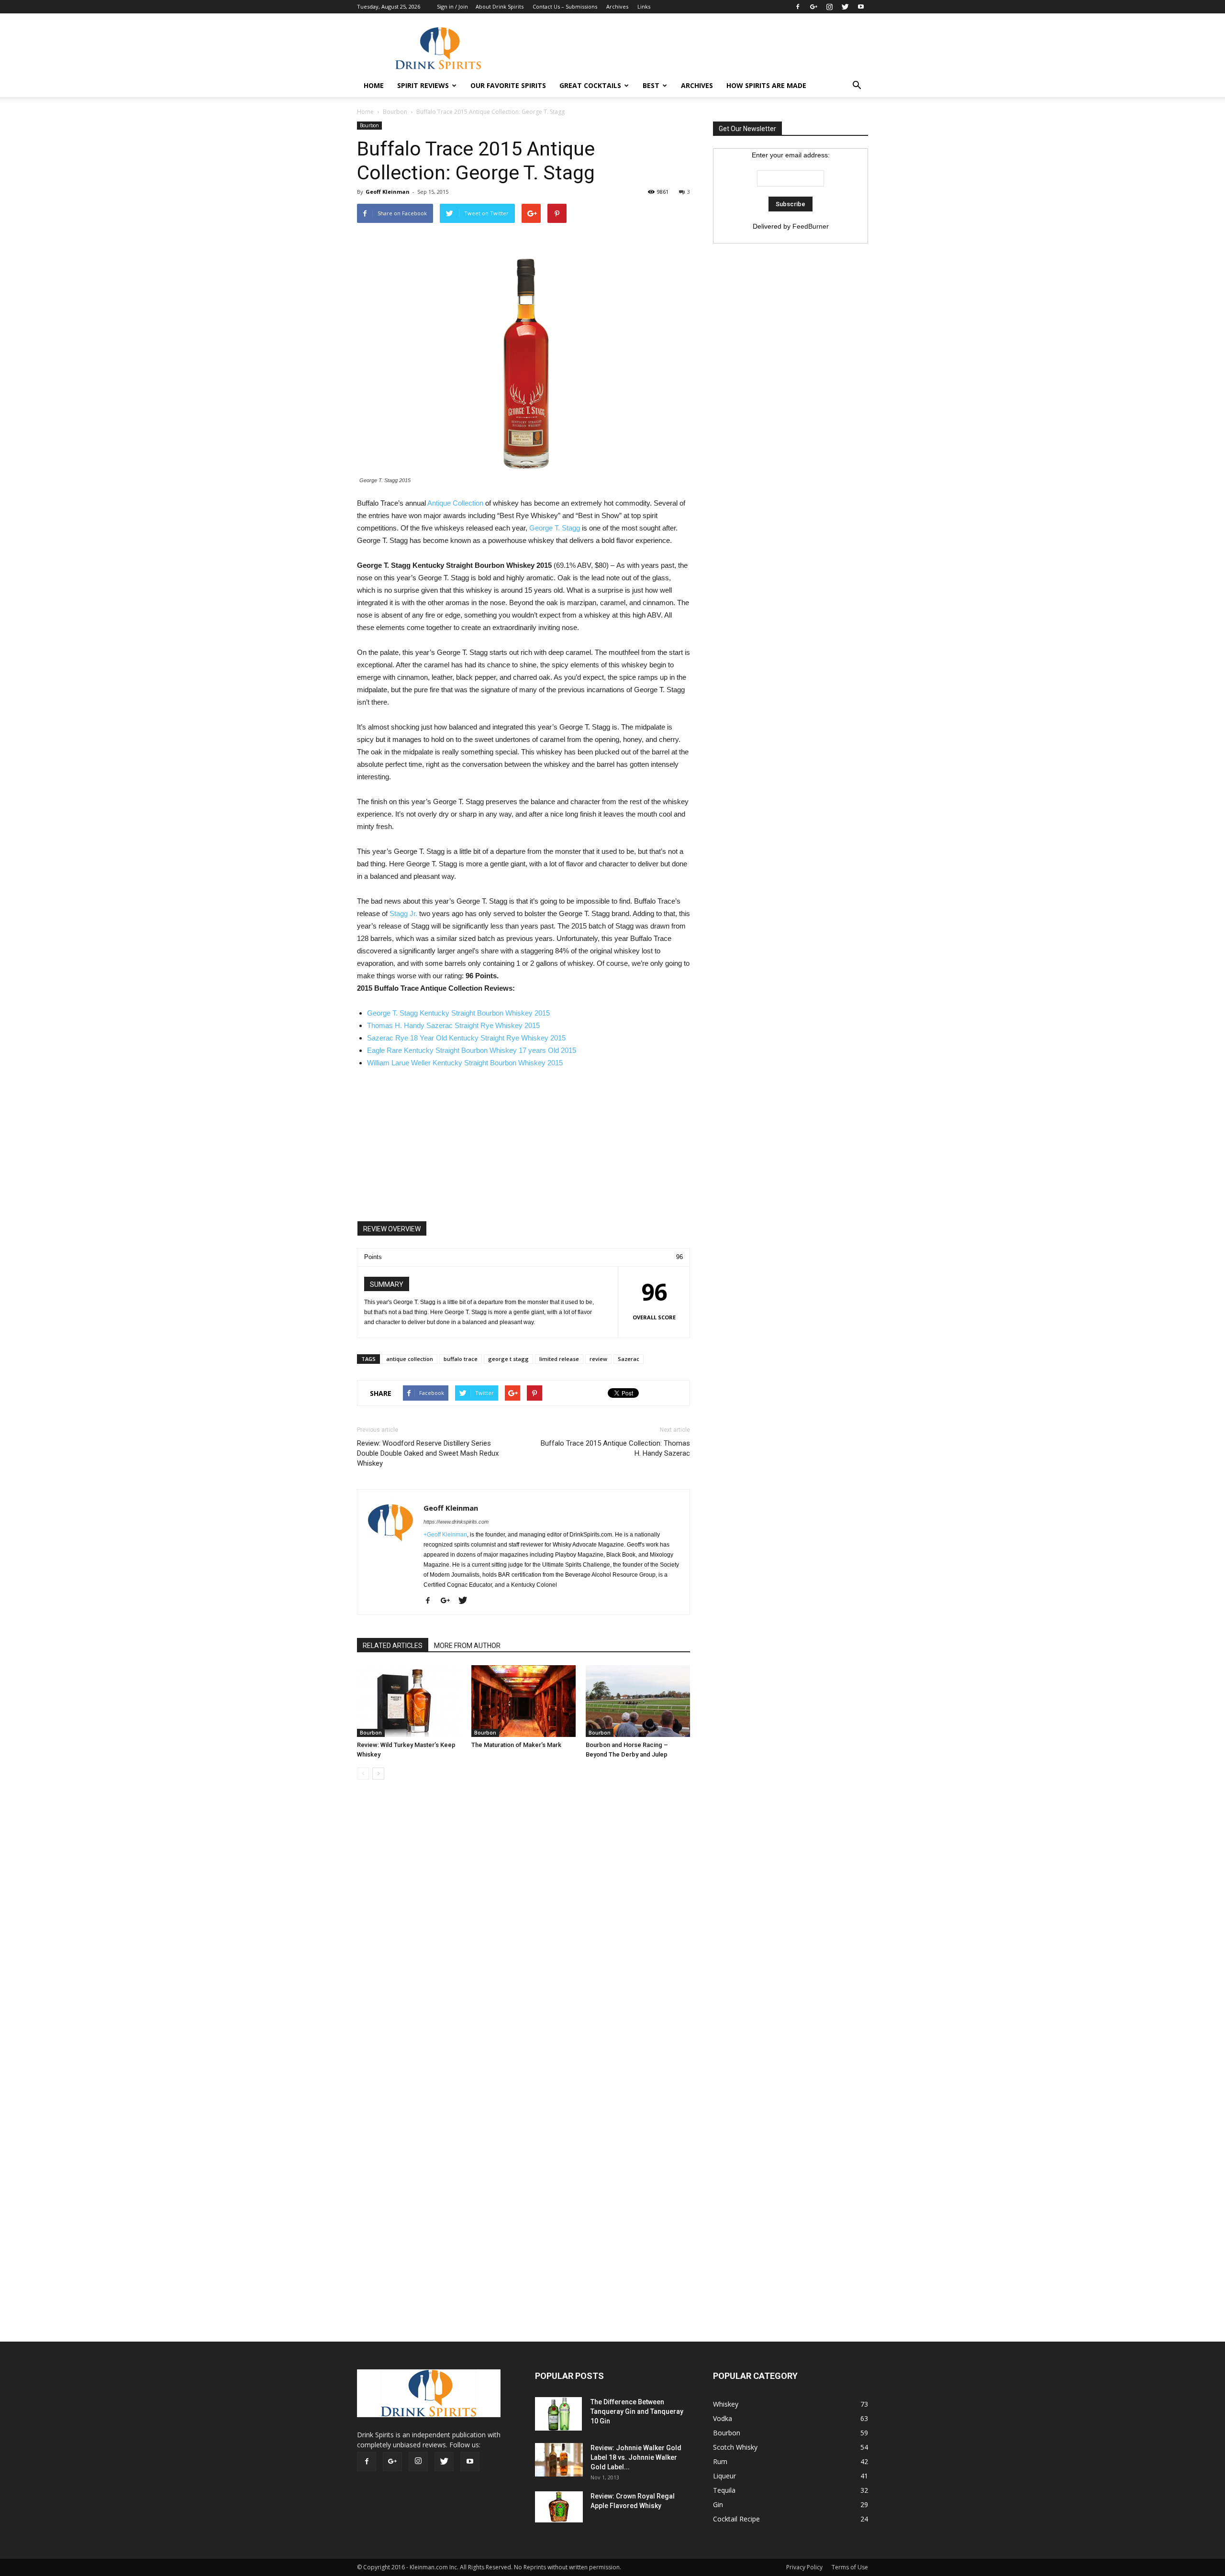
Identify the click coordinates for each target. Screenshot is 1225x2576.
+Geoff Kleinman (445, 1535)
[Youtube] (861, 7)
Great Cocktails (590, 85)
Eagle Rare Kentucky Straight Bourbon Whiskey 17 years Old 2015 (472, 1050)
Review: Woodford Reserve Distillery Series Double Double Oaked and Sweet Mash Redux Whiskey (428, 1453)
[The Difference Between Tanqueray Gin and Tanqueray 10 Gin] (558, 2414)
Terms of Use (850, 2567)
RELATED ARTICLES (393, 1646)
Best (651, 85)
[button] (857, 86)
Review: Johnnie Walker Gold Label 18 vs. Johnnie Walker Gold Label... (636, 2457)
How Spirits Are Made (766, 85)
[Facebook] (798, 7)
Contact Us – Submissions (565, 6)
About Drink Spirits (500, 6)
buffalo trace (461, 1359)
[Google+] (813, 7)
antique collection (410, 1359)
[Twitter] (845, 7)
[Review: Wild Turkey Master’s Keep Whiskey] (409, 1701)
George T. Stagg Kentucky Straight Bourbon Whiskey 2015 (458, 1013)
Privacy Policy (804, 2567)
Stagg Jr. (403, 913)
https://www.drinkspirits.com (456, 1522)
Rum (720, 2461)
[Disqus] (523, 1932)
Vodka (723, 2418)
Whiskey (726, 2404)
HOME (374, 85)
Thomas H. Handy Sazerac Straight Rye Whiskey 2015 (453, 1025)
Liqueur (724, 2476)
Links (644, 6)
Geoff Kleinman (388, 192)
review (598, 1359)
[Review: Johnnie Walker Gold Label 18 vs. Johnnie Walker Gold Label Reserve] (559, 2460)
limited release (559, 1359)
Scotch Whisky (735, 2447)
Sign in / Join (452, 6)
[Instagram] (829, 7)
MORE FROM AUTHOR (467, 1646)
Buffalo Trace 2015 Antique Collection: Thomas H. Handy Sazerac (615, 1448)
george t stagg (508, 1359)
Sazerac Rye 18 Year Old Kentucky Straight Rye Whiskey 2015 (466, 1038)
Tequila (724, 2490)
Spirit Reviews (423, 85)
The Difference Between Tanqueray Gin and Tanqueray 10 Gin (637, 2411)
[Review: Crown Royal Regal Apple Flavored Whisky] (559, 2507)
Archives (617, 6)
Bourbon (395, 112)
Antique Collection (455, 503)
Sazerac (629, 1359)
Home (365, 112)
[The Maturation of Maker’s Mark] (523, 1701)
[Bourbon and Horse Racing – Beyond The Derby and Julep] (638, 1701)
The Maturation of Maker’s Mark (516, 1745)
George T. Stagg (555, 528)
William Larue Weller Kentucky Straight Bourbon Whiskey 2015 (465, 1063)
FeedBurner (811, 226)
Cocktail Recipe (736, 2519)
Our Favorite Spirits (508, 85)
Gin (718, 2504)
